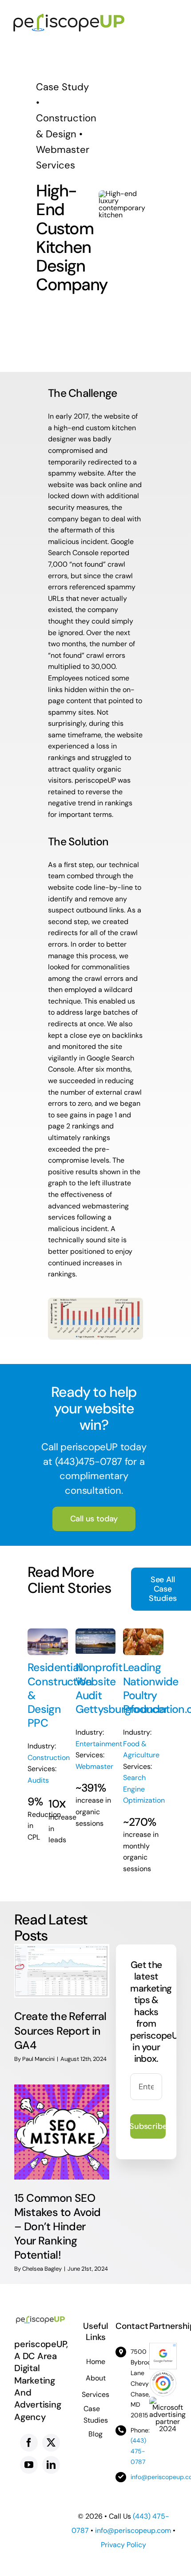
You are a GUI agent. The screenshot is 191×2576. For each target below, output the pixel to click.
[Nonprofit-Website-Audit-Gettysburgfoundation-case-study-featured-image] (96, 1632)
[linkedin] (51, 2465)
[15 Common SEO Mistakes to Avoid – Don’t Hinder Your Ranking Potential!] (62, 2132)
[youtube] (29, 2465)
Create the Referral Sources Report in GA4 (60, 2030)
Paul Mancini (38, 2059)
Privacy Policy (123, 2545)
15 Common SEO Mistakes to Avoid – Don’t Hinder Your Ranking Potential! (58, 2226)
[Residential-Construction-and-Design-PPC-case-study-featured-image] (48, 1632)
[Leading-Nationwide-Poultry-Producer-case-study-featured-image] (143, 1632)
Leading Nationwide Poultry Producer (151, 1688)
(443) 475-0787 (138, 2451)
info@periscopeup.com (133, 2530)
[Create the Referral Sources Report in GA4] (62, 1971)
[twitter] (51, 2443)
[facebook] (29, 2443)
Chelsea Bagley (42, 2269)
